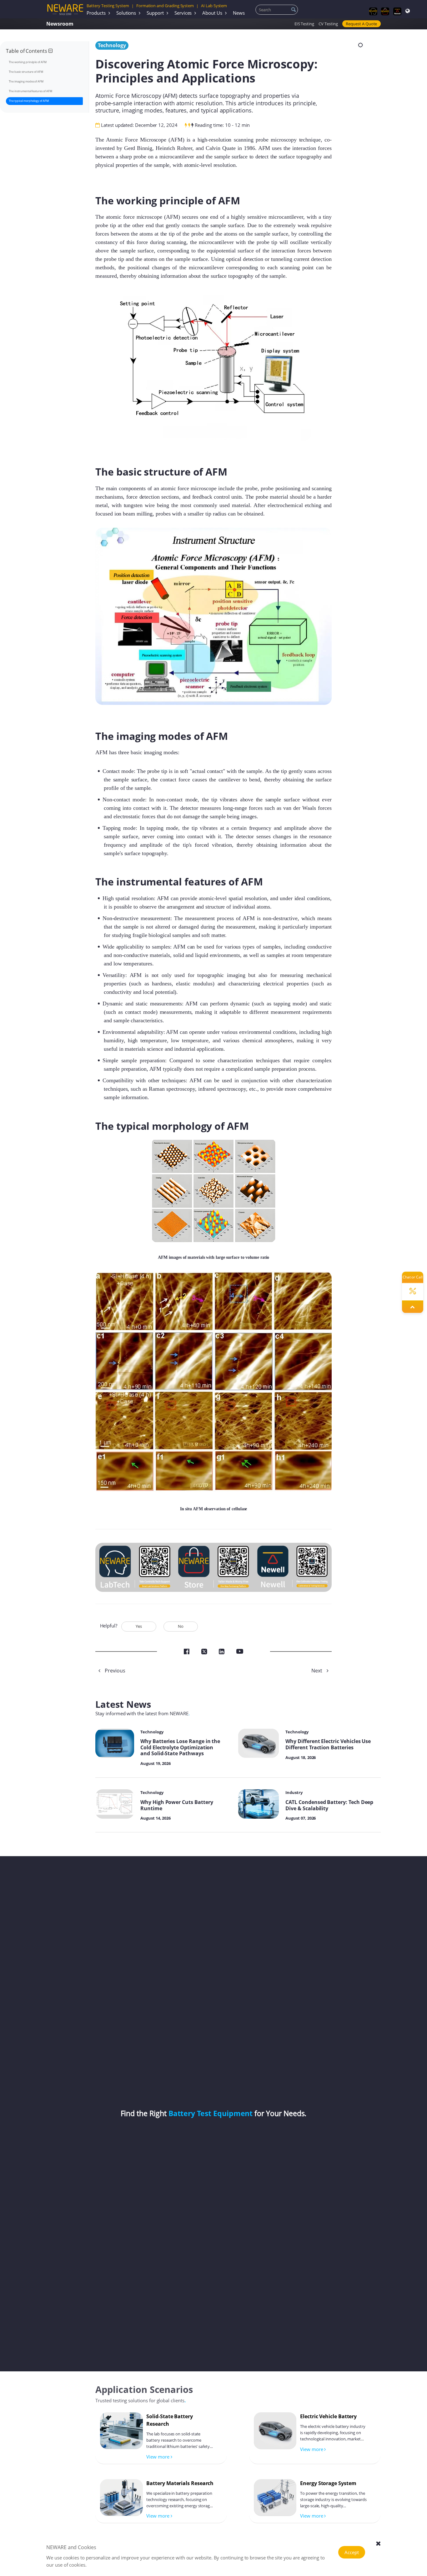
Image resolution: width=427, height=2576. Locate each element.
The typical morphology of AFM (29, 101)
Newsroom (60, 24)
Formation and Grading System (165, 6)
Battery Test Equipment (211, 2113)
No (181, 1626)
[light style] (360, 45)
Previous (114, 1671)
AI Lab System (214, 6)
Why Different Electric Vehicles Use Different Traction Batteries (328, 1744)
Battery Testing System (108, 6)
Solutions (126, 13)
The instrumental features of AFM (30, 91)
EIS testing (304, 24)
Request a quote (361, 24)
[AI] (373, 11)
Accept (352, 2552)
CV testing (328, 24)
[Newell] (397, 11)
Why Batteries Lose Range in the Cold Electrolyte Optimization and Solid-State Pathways (180, 1747)
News (239, 13)
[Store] (385, 11)
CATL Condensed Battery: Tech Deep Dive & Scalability (329, 1805)
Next (317, 1671)
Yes (139, 1626)
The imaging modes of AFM (26, 81)
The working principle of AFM (28, 62)
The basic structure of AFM (26, 72)
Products (96, 13)
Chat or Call (413, 1277)
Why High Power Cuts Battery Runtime (177, 1805)
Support (155, 13)
